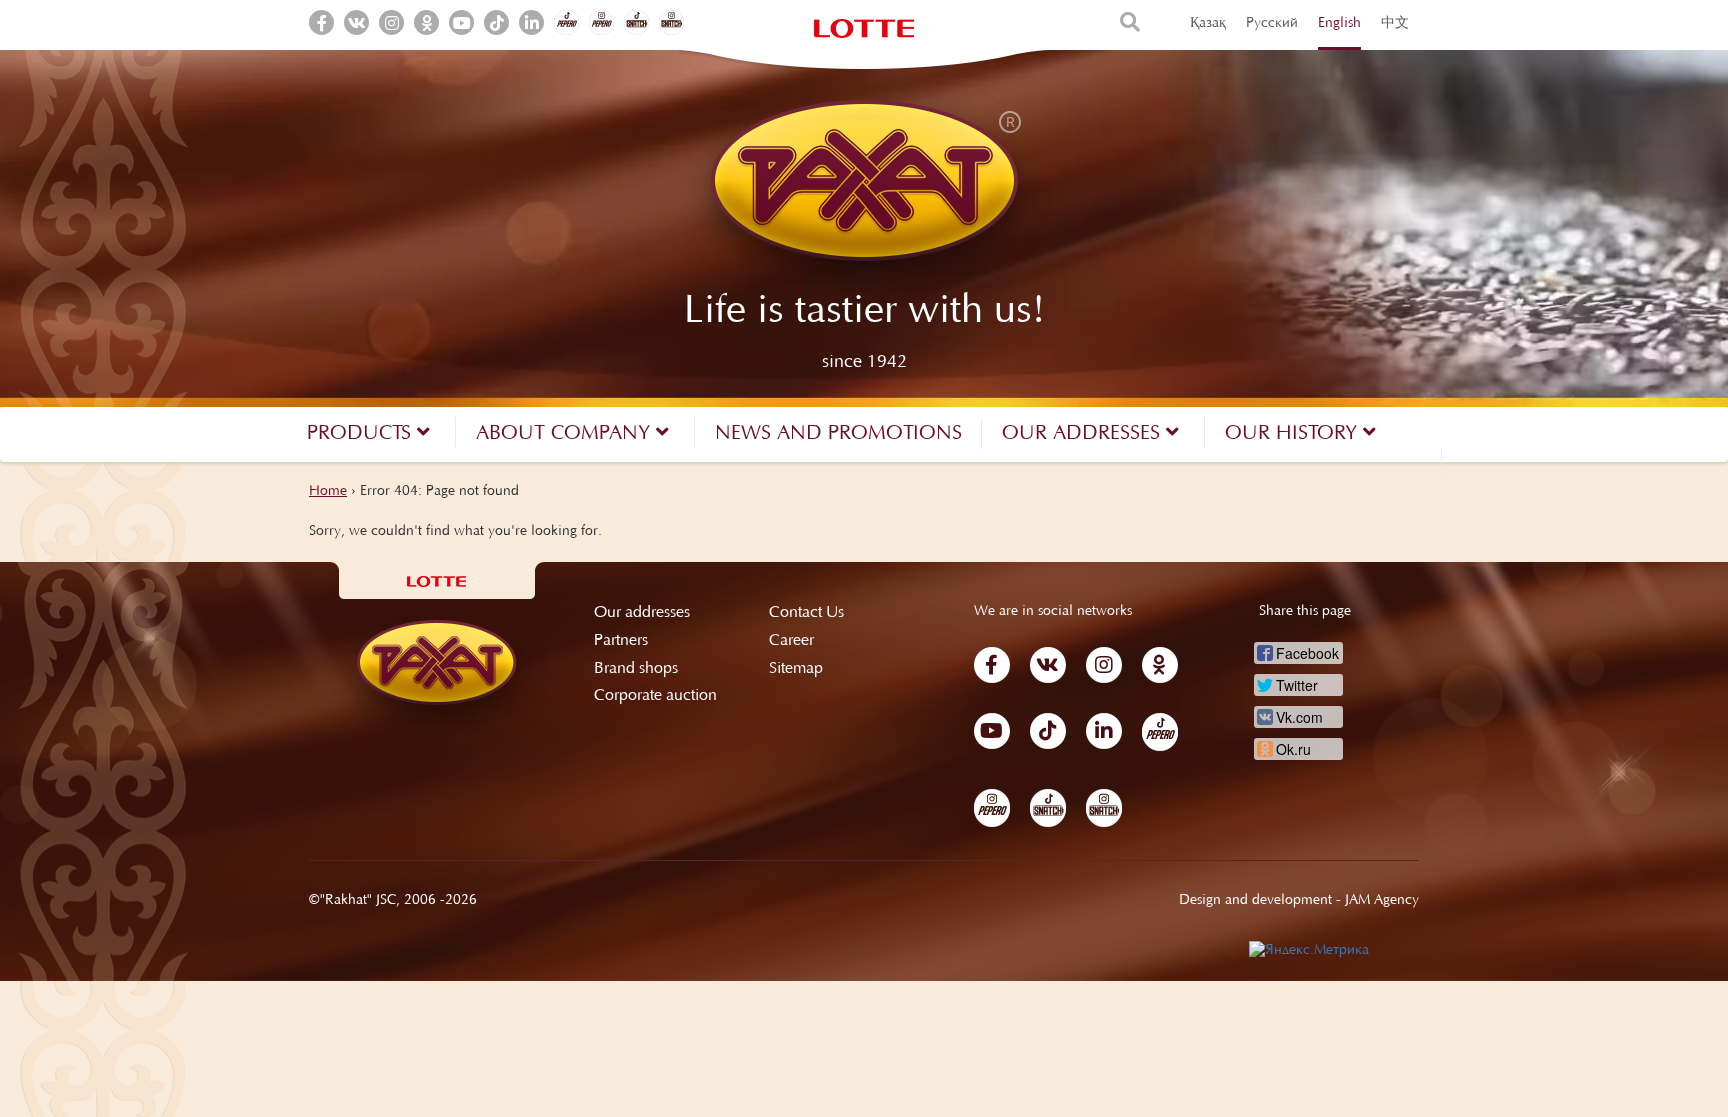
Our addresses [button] (1084, 434)
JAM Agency (1382, 901)
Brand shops (636, 669)
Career (791, 641)
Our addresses (642, 613)
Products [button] (362, 434)
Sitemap (796, 669)
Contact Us (806, 613)
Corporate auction (655, 696)
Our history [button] (1294, 434)
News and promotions (838, 434)
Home (328, 492)
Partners (621, 641)
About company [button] (566, 434)
